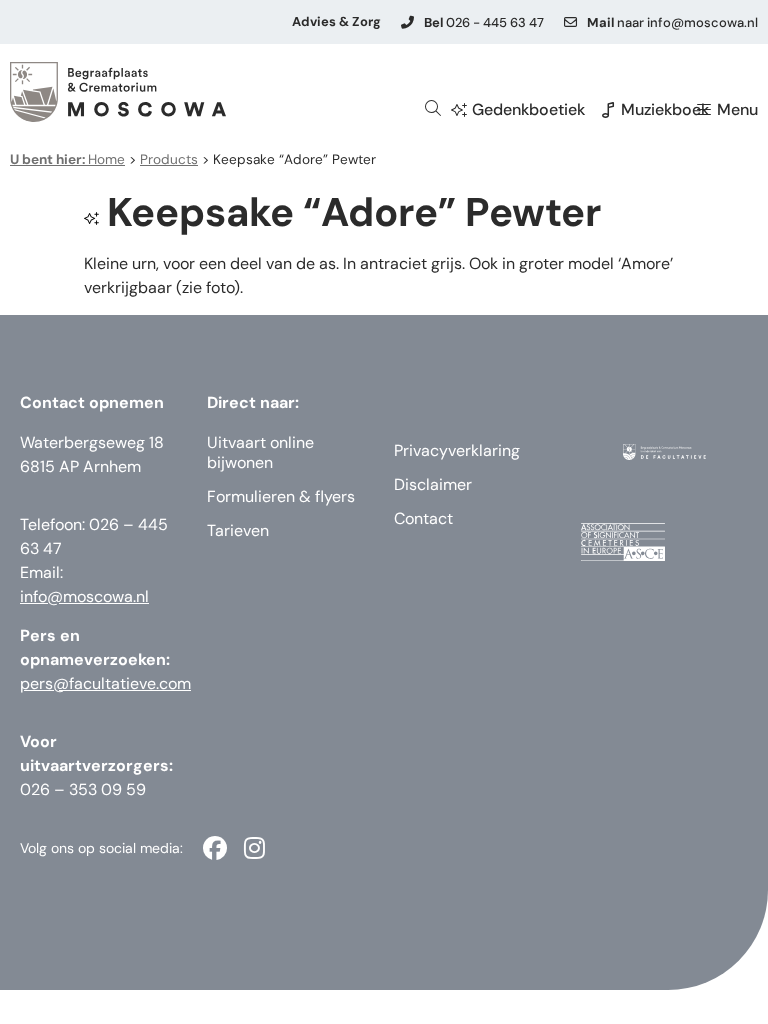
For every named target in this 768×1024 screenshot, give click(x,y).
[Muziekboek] (608, 110)
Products (169, 159)
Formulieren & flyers (281, 496)
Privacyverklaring (457, 450)
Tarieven (238, 530)
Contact (423, 518)
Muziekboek (665, 109)
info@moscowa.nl (84, 596)
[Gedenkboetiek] (459, 110)
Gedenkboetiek (528, 109)
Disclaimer (433, 484)
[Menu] (704, 110)
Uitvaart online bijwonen (260, 452)
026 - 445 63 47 (484, 22)
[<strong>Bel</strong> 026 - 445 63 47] (407, 22)
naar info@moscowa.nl (672, 22)
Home (67, 159)
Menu (737, 109)
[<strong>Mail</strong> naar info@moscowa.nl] (570, 22)
